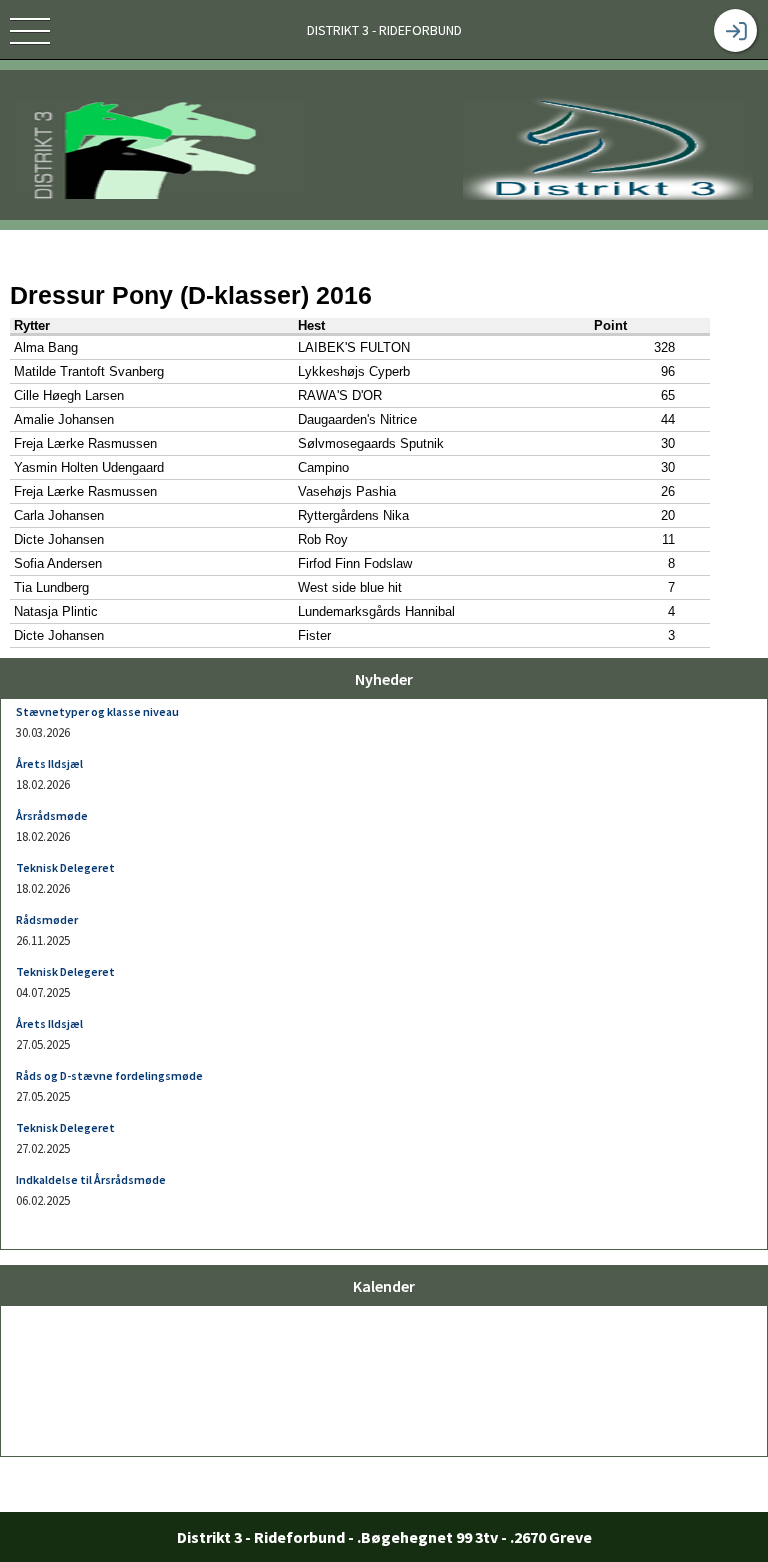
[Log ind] (735, 30)
